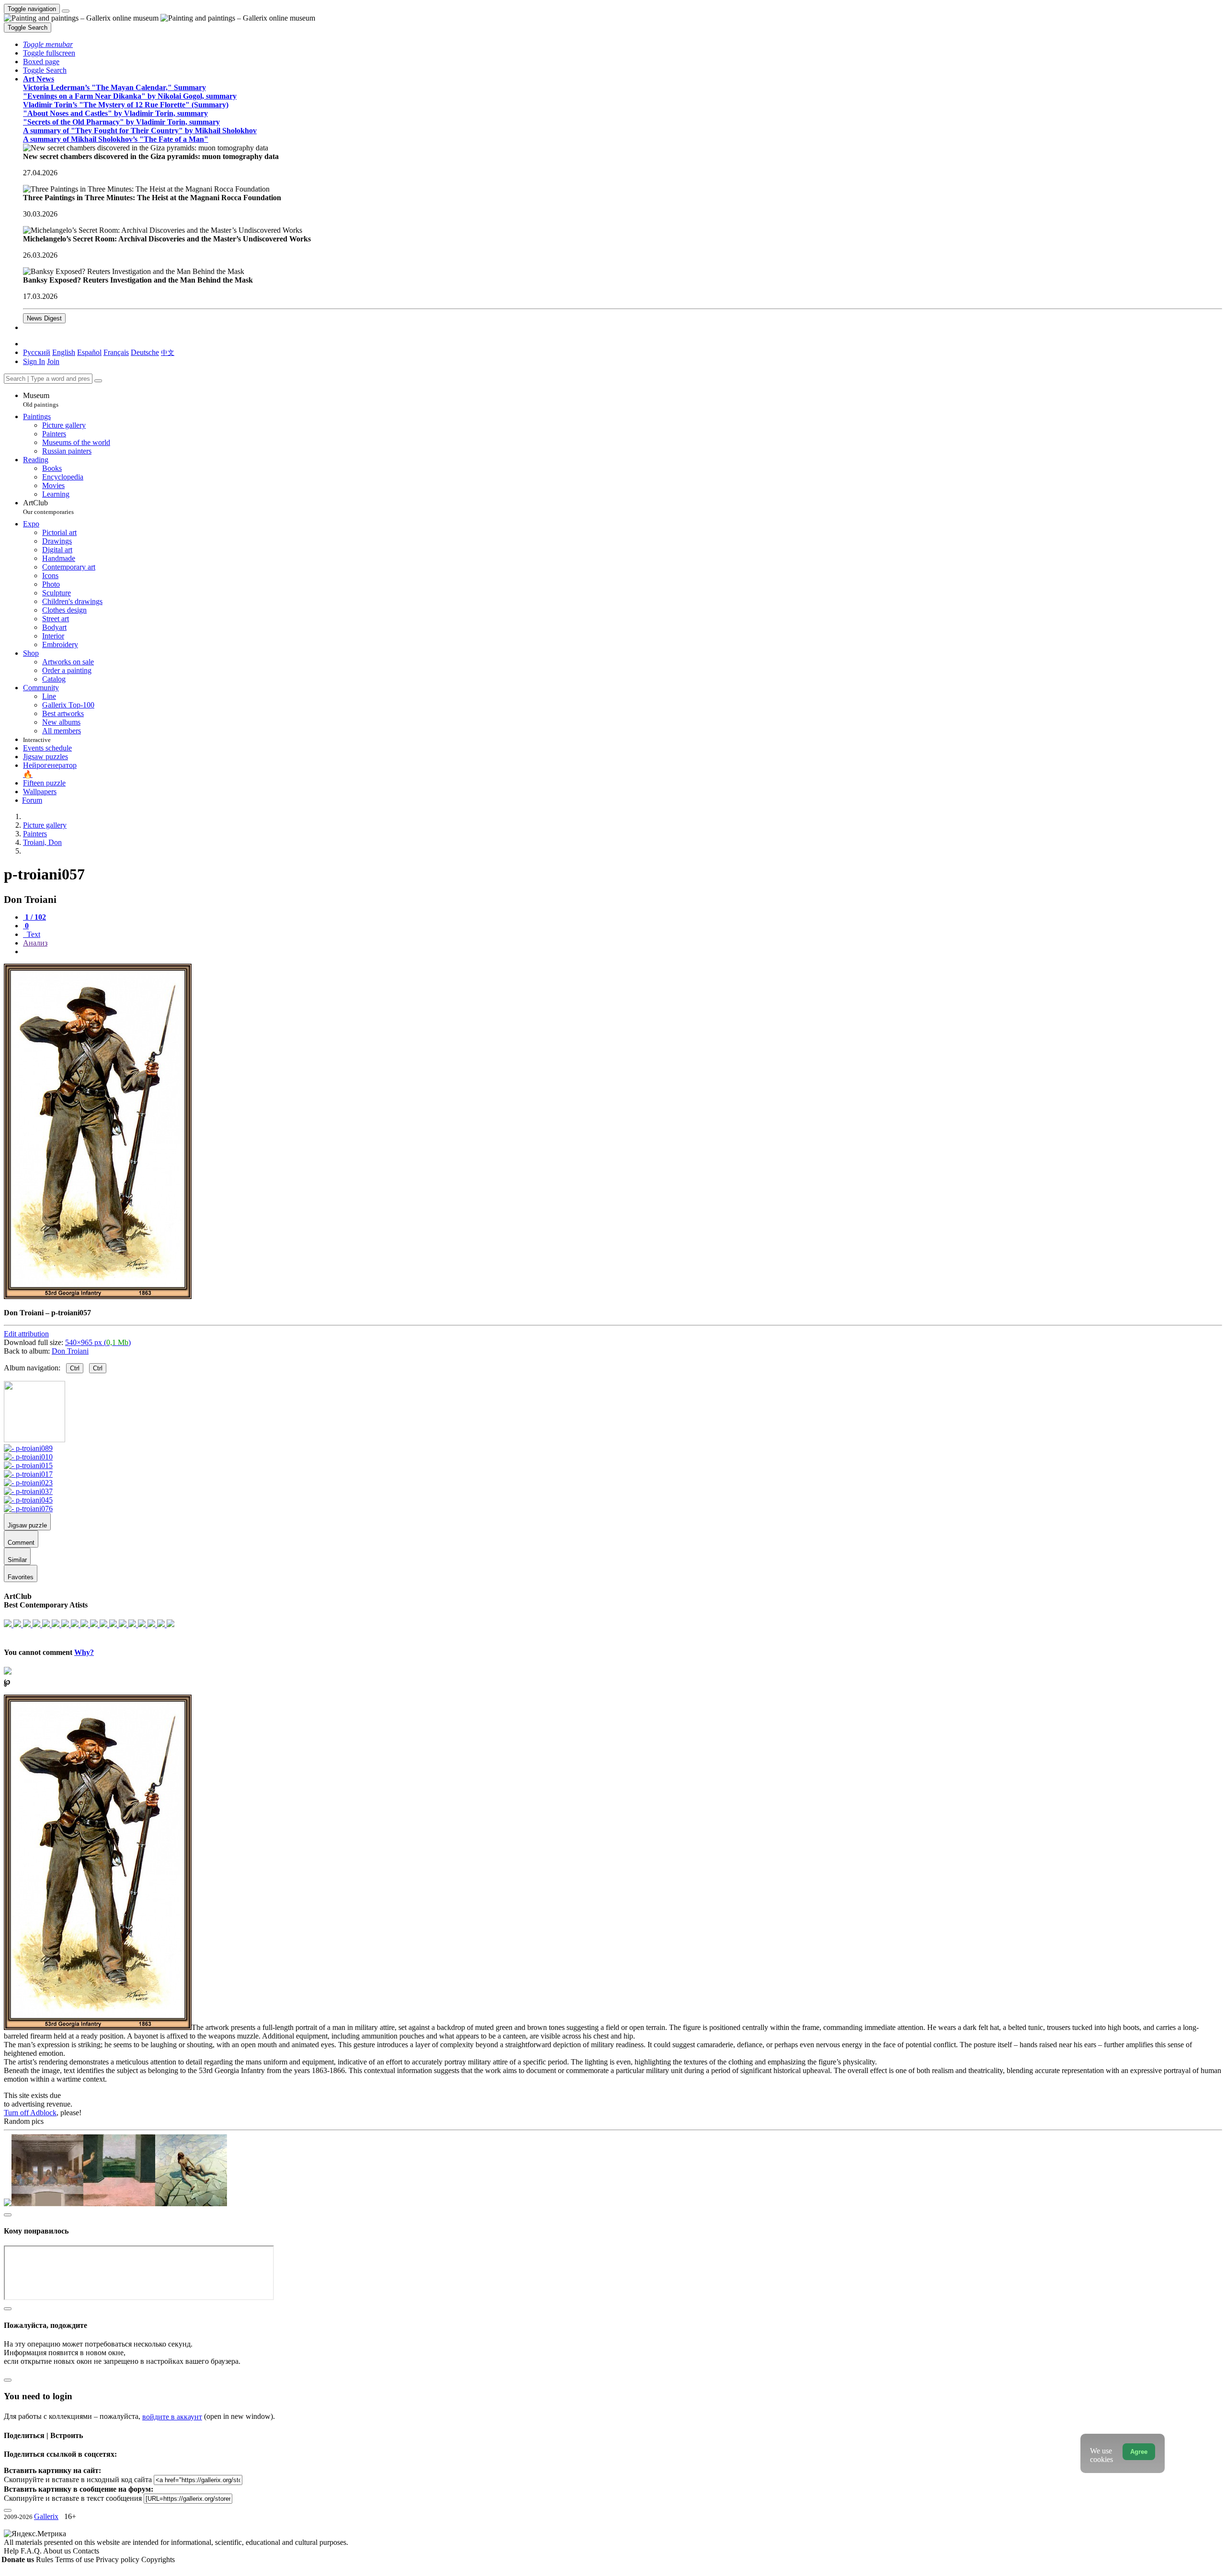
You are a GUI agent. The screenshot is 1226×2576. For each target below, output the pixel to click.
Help (12, 2551)
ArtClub (48, 507)
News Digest (44, 318)
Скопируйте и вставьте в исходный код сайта (78, 2479)
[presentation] (623, 952)
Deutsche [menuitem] (145, 352)
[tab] (34, 917)
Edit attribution (26, 1334)
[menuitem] (168, 352)
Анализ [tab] (35, 943)
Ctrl (75, 1368)
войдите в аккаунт (172, 2417)
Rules (45, 2559)
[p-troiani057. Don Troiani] (98, 1296)
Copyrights (158, 2559)
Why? (84, 1652)
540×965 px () (98, 1342)
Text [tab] (33, 934)
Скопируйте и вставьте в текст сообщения (73, 2498)
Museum (41, 400)
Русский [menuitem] (37, 352)
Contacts (86, 2551)
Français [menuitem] (116, 352)
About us (58, 2551)
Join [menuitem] (53, 361)
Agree (1139, 2452)
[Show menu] (66, 11)
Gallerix (46, 2516)
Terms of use (75, 2559)
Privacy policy (119, 2559)
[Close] (98, 381)
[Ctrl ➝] (28, 1448)
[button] (48, 44)
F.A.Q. (32, 2551)
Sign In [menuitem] (34, 361)
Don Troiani (70, 1351)
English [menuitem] (64, 352)
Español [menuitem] (89, 352)
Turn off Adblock (30, 2113)
